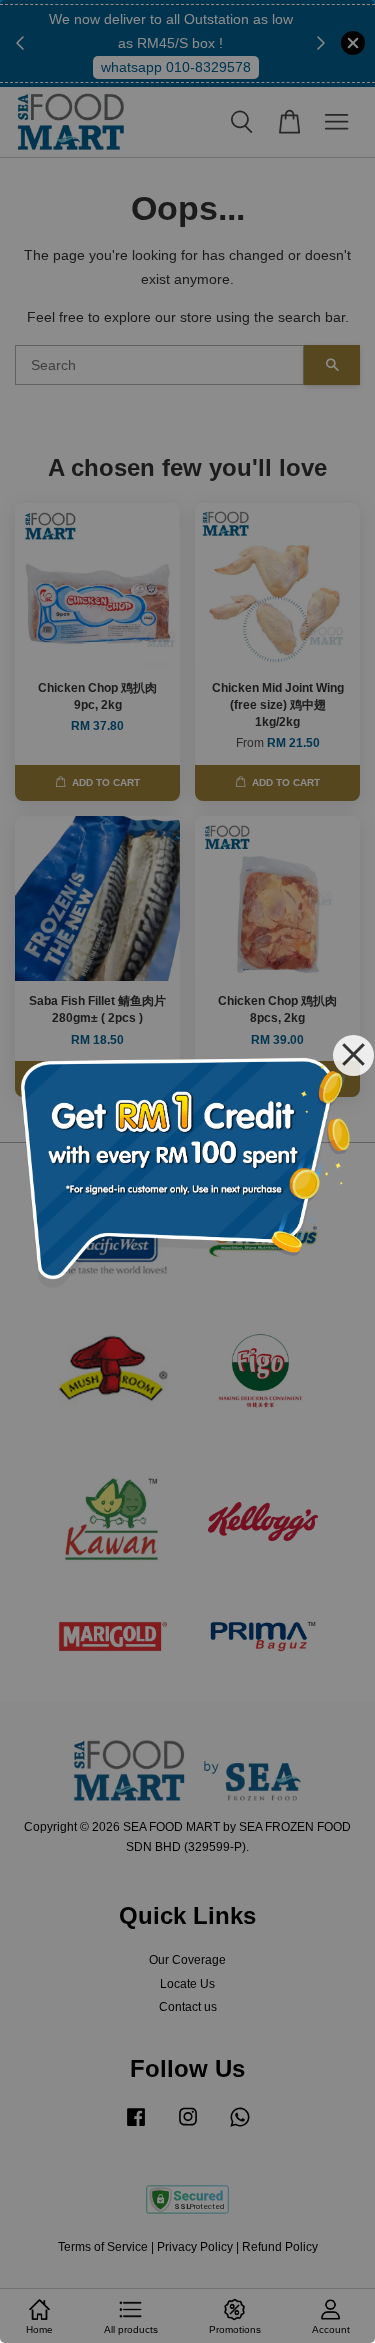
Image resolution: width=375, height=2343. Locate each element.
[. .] (187, 1171)
